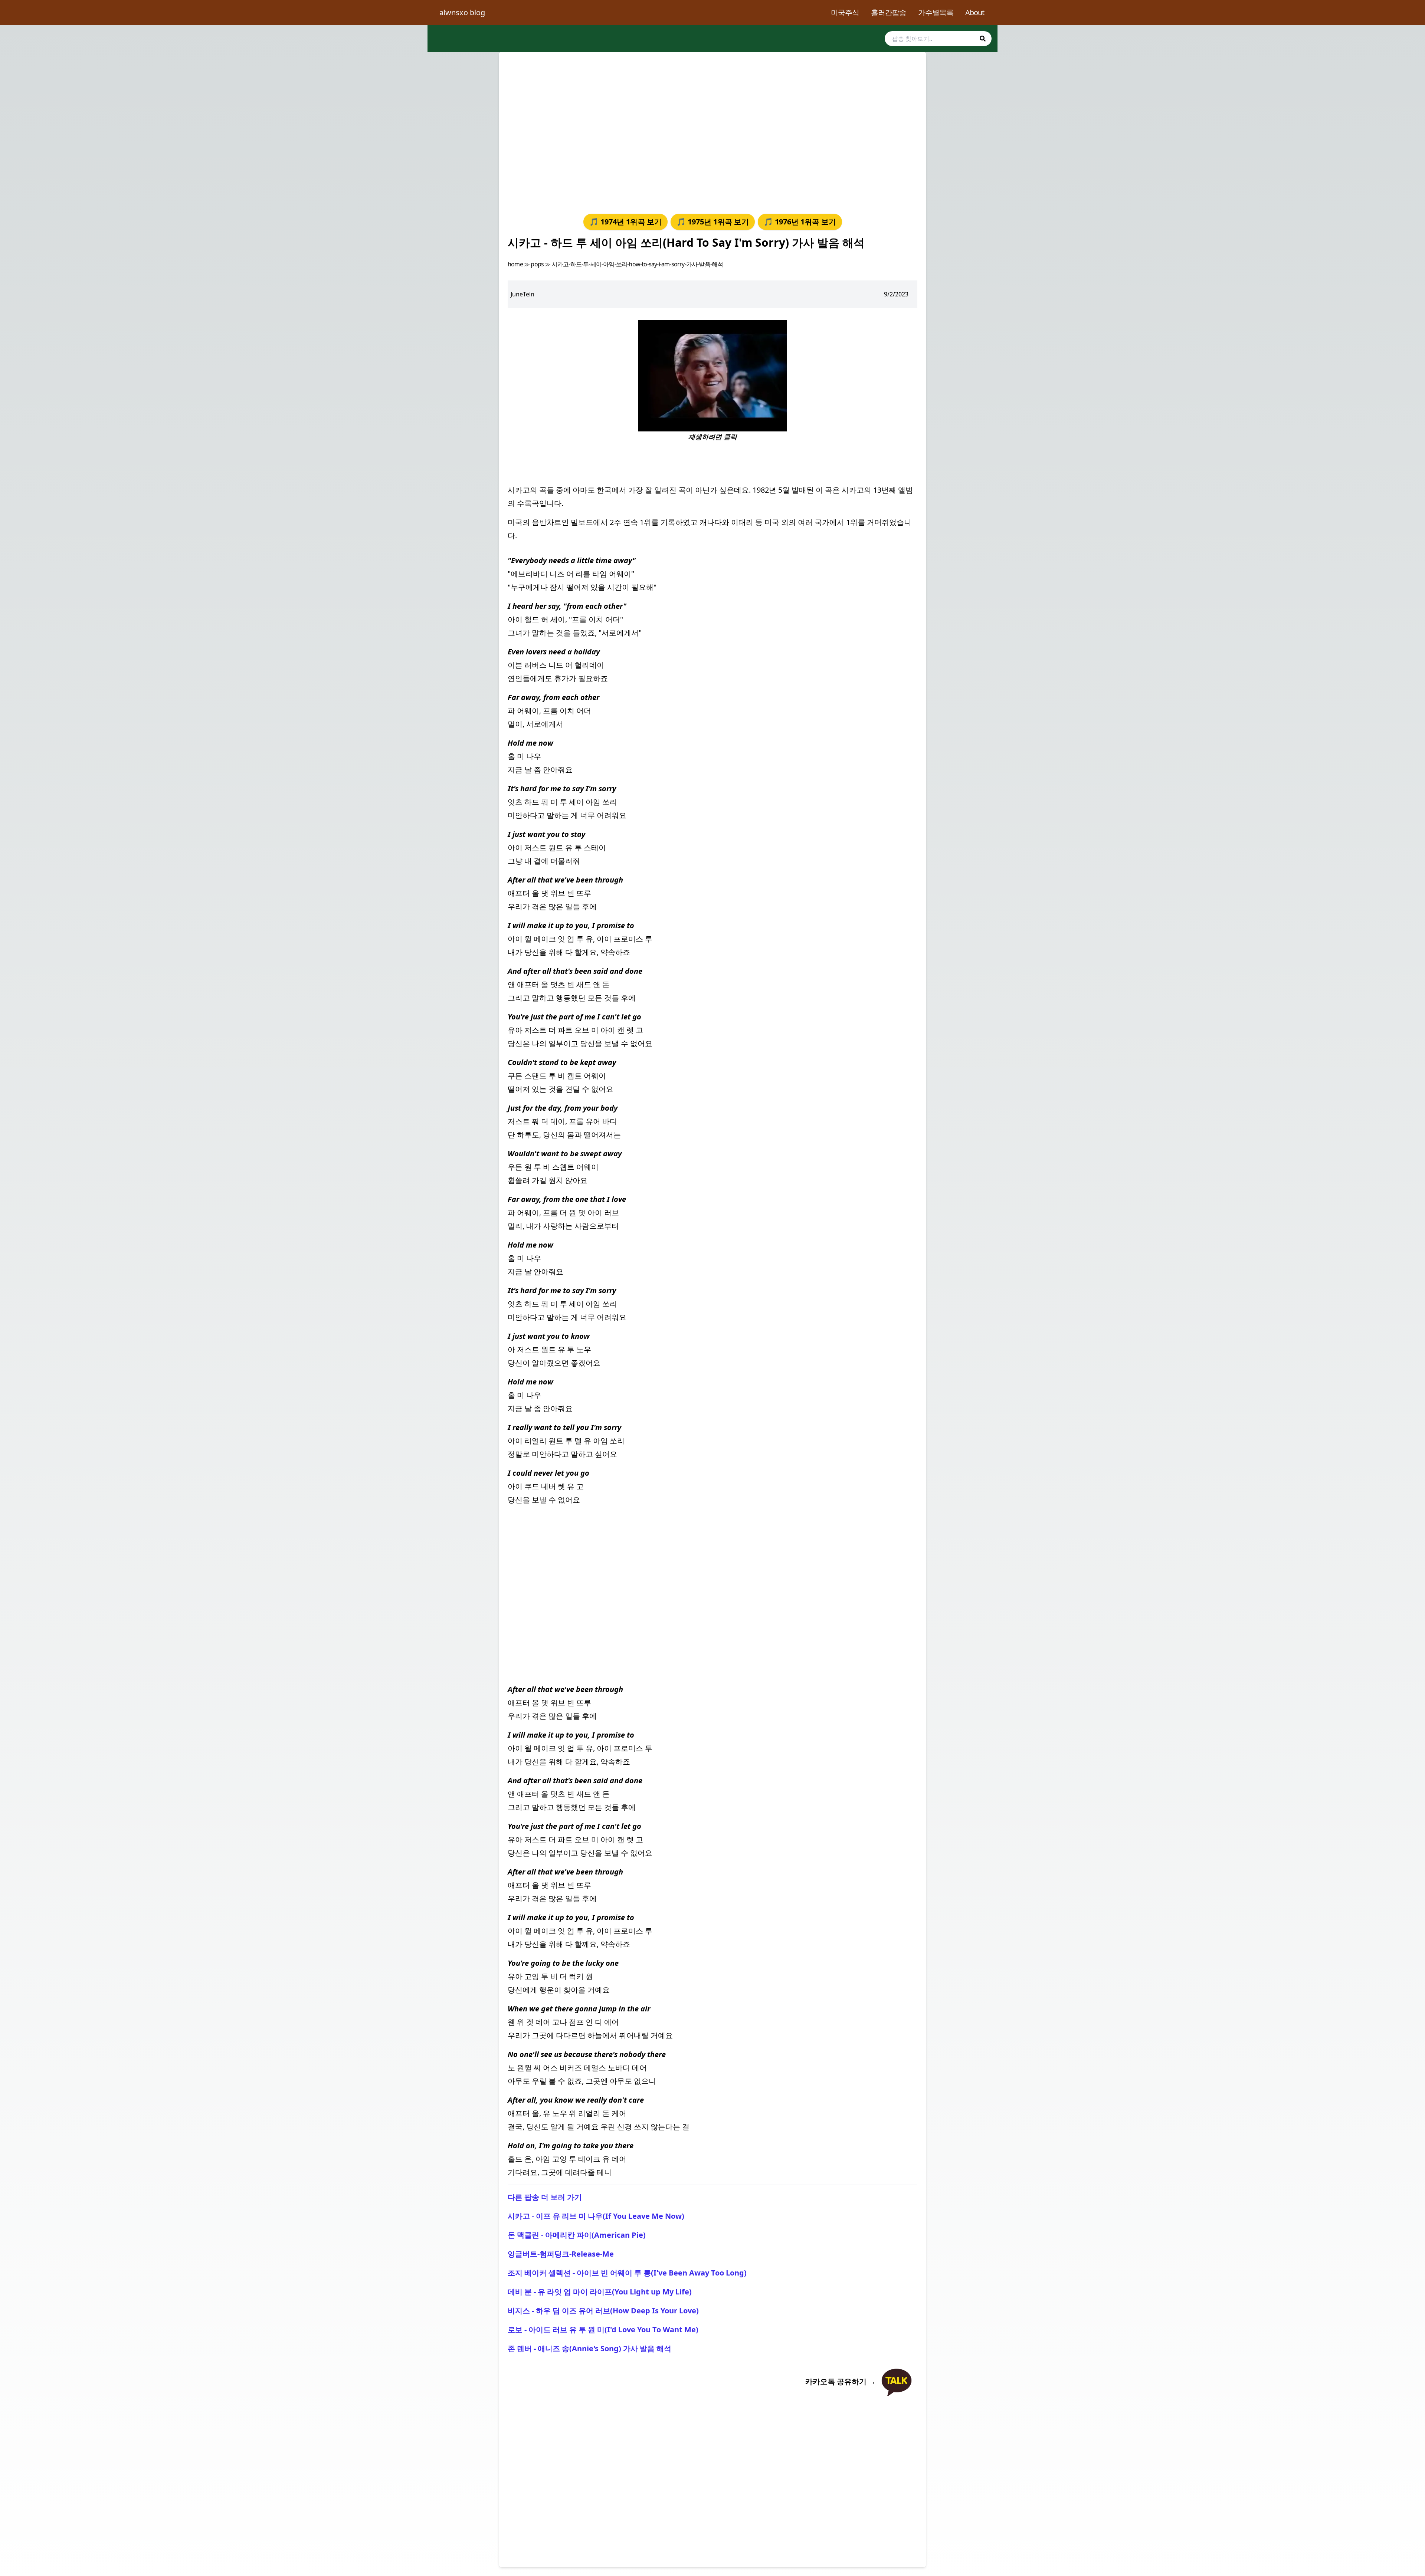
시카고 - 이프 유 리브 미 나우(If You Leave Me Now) (596, 2216)
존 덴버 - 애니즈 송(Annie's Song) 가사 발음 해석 (589, 2348)
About (975, 12)
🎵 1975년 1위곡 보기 (713, 222)
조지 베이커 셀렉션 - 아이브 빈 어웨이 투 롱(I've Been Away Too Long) (627, 2273)
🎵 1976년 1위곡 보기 (800, 222)
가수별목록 (936, 12)
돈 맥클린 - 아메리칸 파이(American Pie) (577, 2235)
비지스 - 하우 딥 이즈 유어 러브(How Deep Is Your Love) (603, 2311)
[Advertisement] (712, 131)
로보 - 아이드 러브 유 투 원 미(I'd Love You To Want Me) (603, 2329)
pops (537, 264)
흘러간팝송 (889, 12)
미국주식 (845, 12)
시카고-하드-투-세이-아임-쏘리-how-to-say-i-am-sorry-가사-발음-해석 (638, 264)
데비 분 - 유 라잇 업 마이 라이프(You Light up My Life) (600, 2292)
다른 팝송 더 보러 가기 (545, 2197)
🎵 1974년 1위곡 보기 (625, 222)
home (515, 264)
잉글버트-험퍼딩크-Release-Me (561, 2254)
